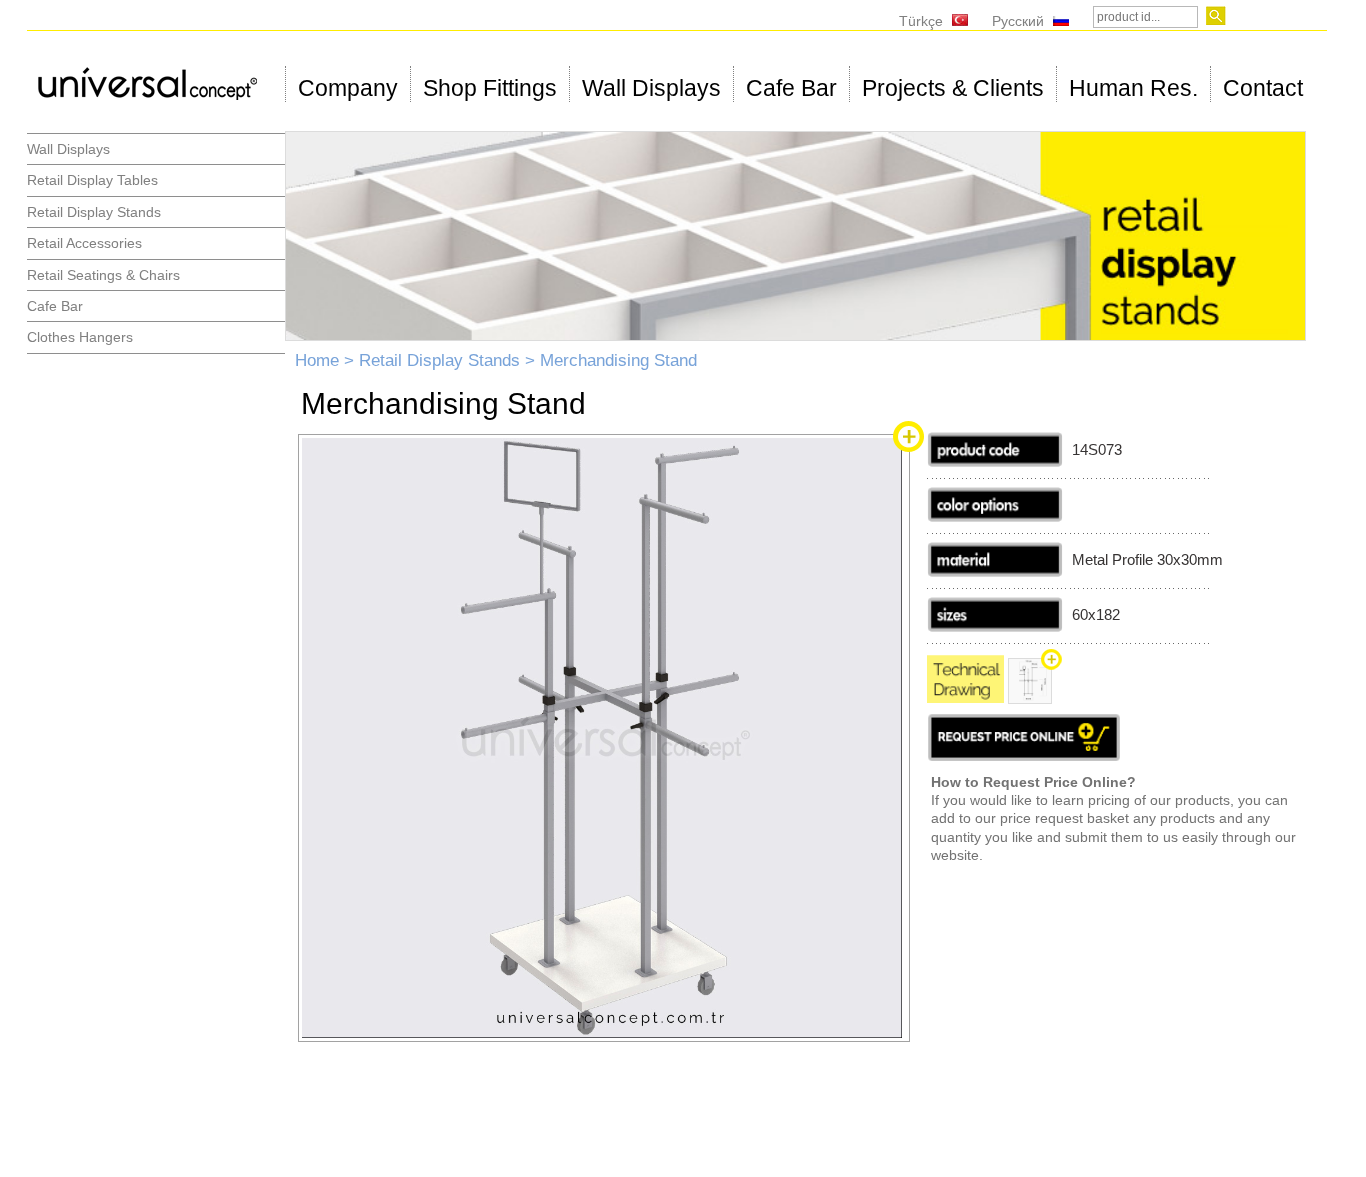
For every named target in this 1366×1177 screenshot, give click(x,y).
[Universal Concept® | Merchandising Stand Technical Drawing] (965, 697)
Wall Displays (651, 88)
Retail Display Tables (92, 180)
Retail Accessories (84, 243)
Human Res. (1133, 88)
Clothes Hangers (80, 337)
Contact (1263, 88)
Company (348, 88)
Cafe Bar (791, 88)
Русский (1018, 21)
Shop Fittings (490, 88)
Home (317, 360)
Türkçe (921, 21)
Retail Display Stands (94, 212)
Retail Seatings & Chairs (103, 275)
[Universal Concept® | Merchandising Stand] (602, 1032)
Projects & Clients (953, 88)
